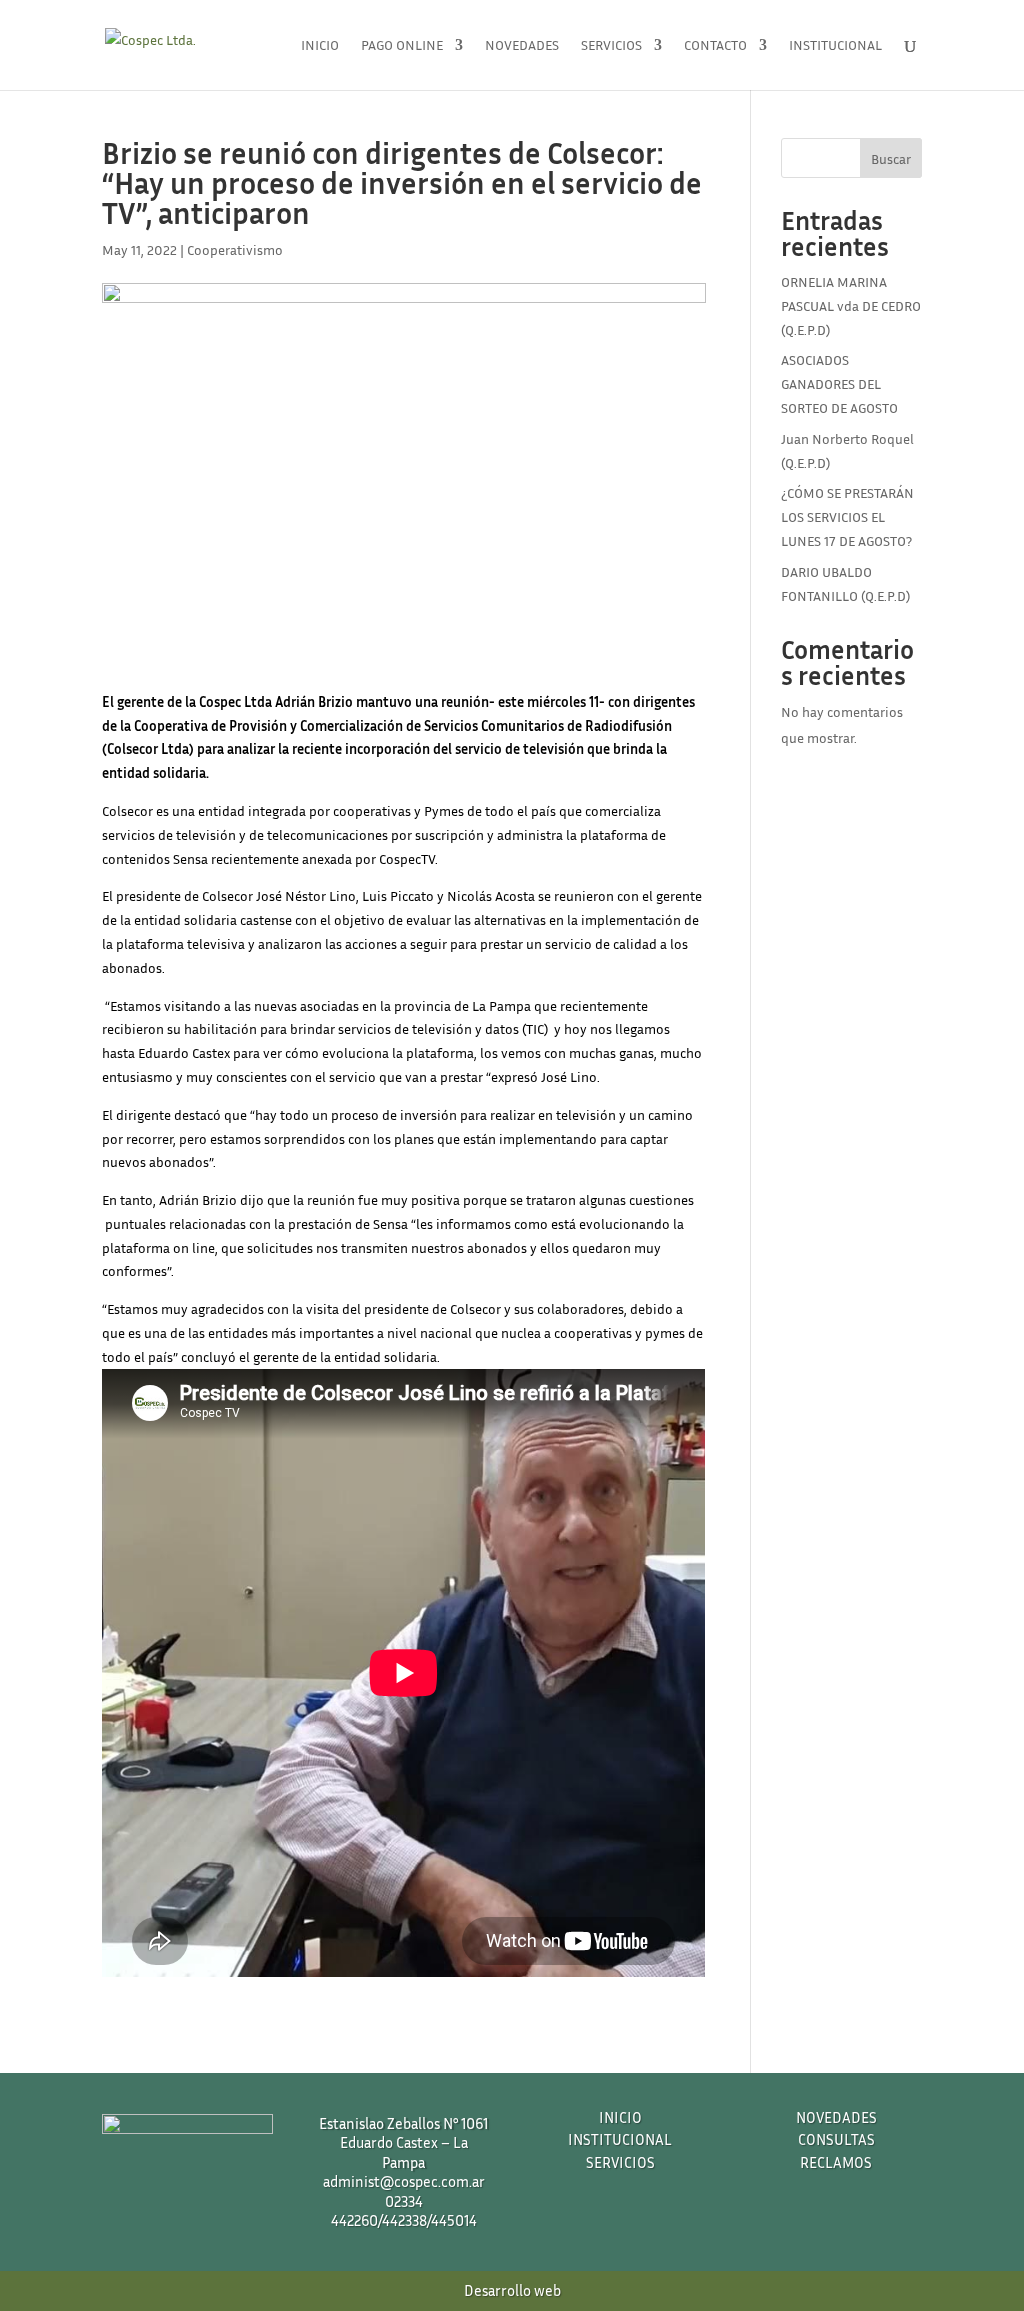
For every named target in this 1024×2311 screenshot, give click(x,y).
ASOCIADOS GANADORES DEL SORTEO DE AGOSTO (839, 383)
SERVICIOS (620, 2162)
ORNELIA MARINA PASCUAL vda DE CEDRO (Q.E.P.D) (851, 305)
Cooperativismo (235, 249)
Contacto (715, 45)
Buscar (891, 158)
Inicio (320, 45)
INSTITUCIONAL (620, 2139)
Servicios (611, 45)
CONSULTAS (836, 2139)
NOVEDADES (836, 2117)
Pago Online (402, 45)
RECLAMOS (836, 2162)
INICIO (620, 2117)
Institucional (835, 45)
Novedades (522, 45)
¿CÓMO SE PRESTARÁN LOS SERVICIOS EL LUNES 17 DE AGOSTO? (847, 516)
